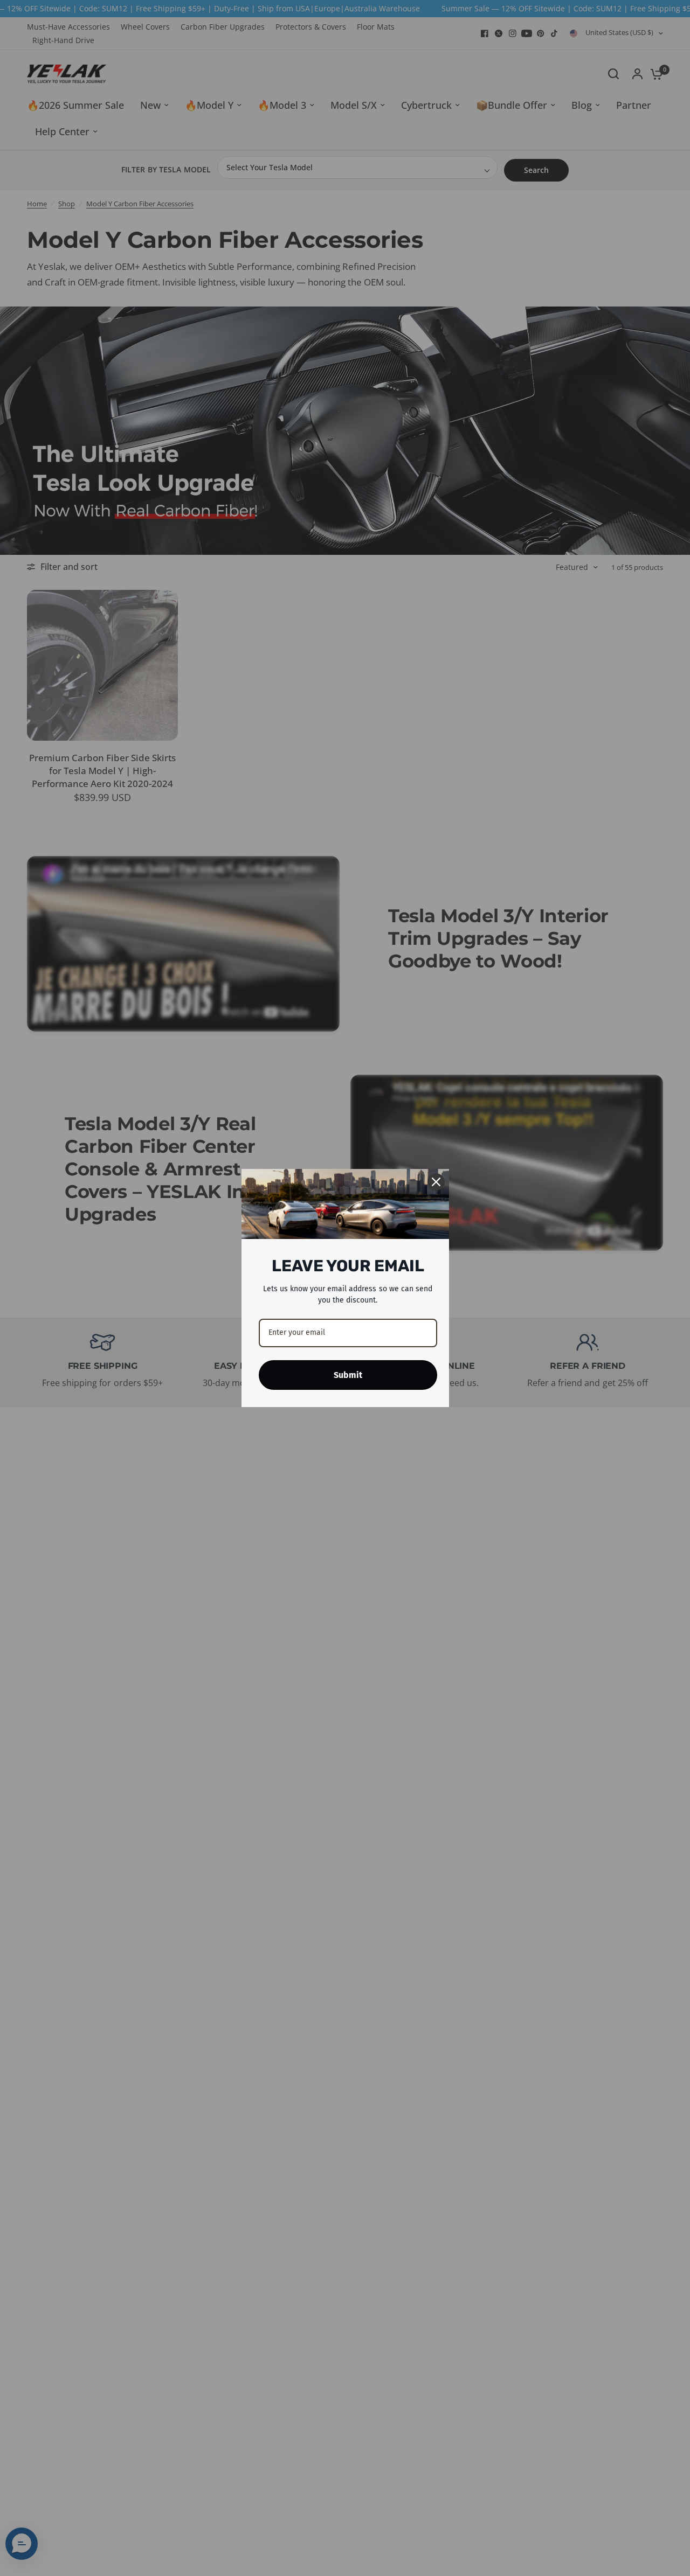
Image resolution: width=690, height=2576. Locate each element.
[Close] (436, 1182)
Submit (348, 1375)
